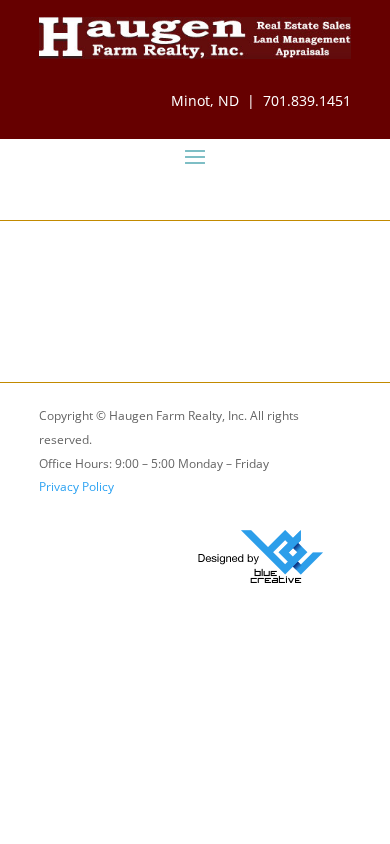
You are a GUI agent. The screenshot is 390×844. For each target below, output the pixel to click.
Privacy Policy (76, 486)
